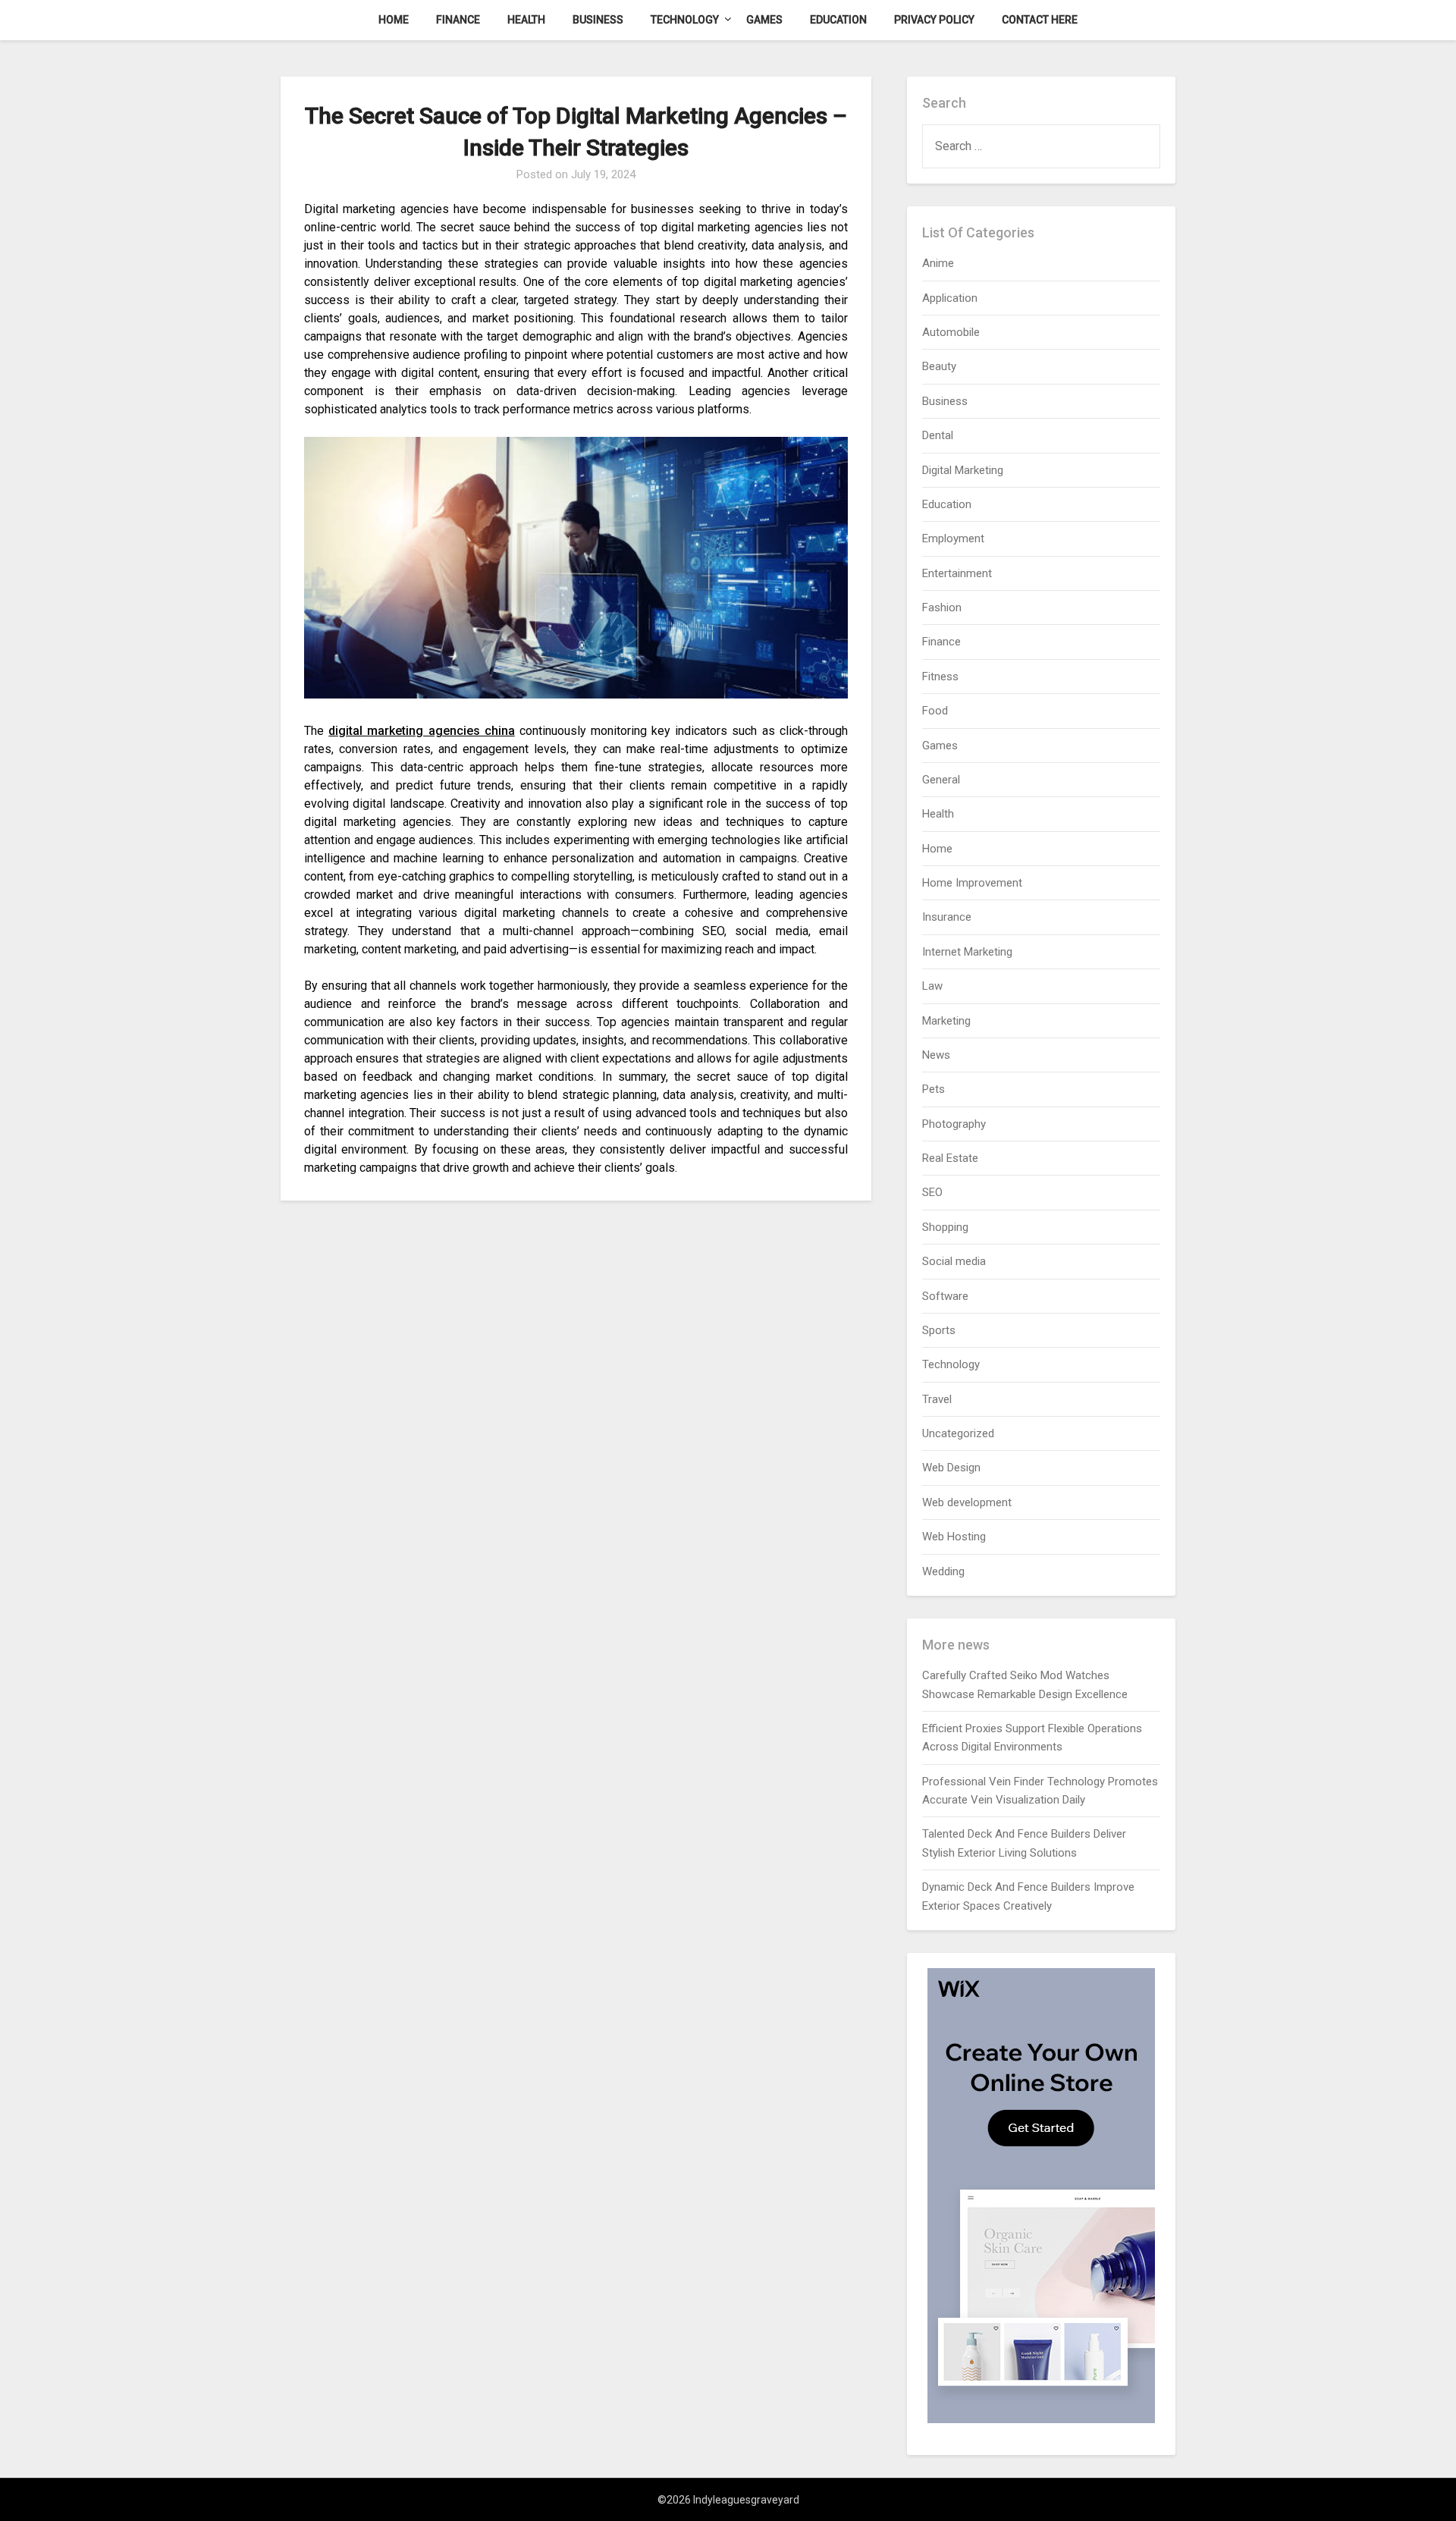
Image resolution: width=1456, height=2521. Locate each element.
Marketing (946, 1021)
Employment (953, 538)
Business (598, 20)
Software (945, 1296)
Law (932, 986)
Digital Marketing (963, 470)
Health (526, 20)
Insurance (947, 917)
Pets (934, 1089)
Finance (458, 20)
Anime (938, 263)
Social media (954, 1261)
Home (394, 20)
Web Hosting (954, 1537)
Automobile (951, 332)
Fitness (940, 677)
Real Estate (950, 1158)
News (936, 1055)
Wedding (943, 1571)
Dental (938, 435)
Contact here (1040, 20)
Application (950, 298)
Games (764, 20)
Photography (954, 1124)
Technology (685, 20)
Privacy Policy (934, 20)
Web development (967, 1502)
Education (838, 20)
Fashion (942, 607)
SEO (932, 1192)
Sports (939, 1330)
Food (935, 711)
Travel (937, 1399)
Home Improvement (972, 883)
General (941, 780)
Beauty (939, 366)
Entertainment (957, 573)
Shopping (945, 1227)
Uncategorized (958, 1433)
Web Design (951, 1468)
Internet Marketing (967, 952)
